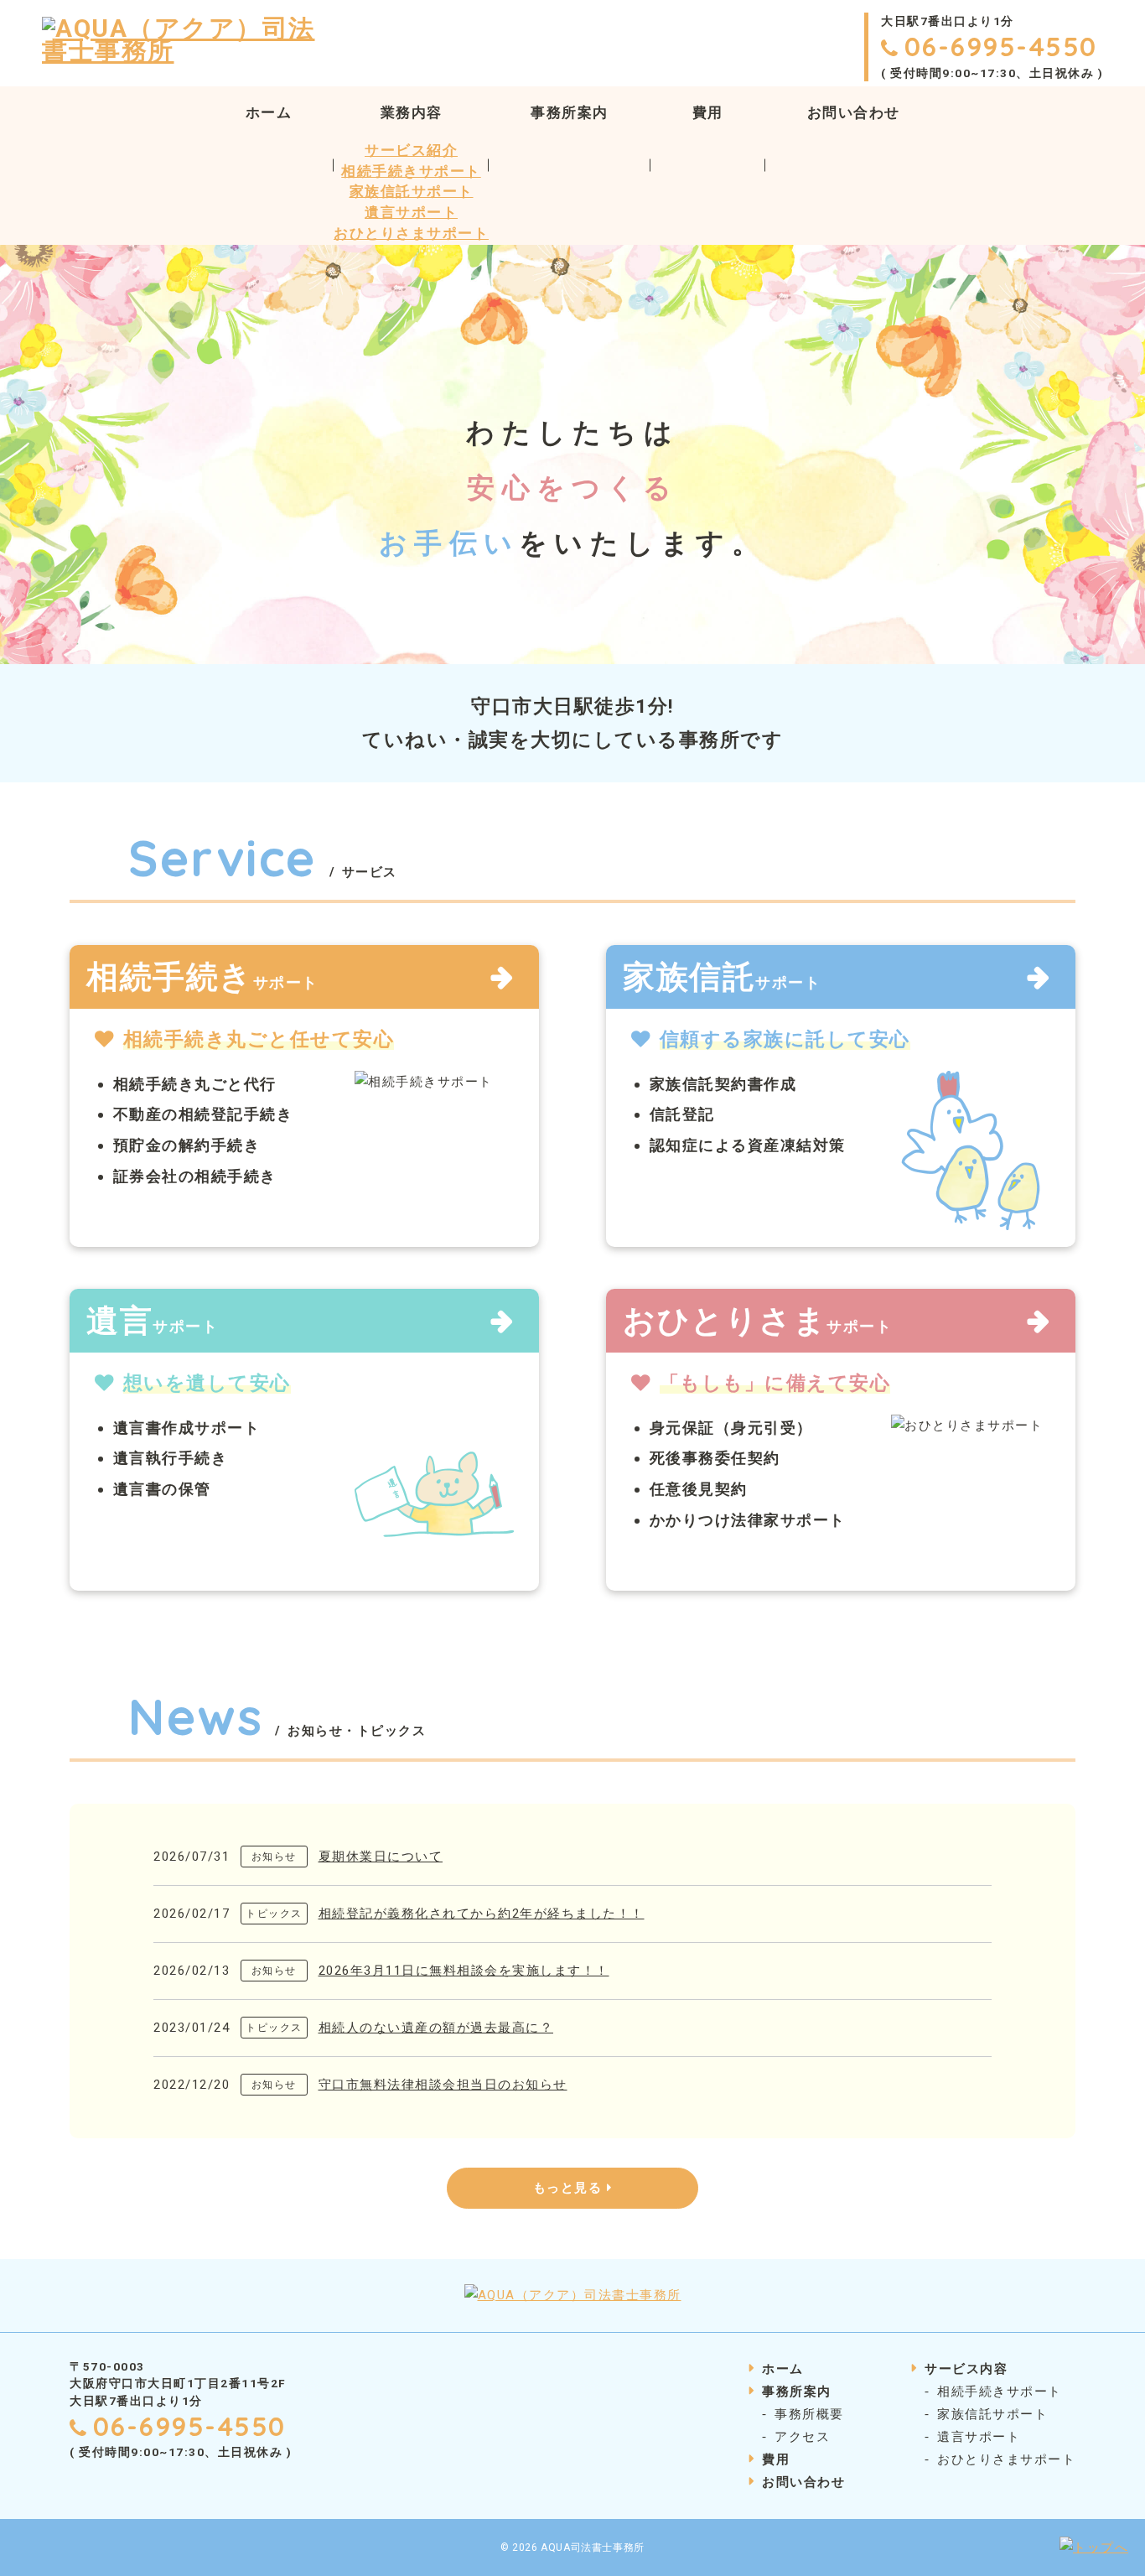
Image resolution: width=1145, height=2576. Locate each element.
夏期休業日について (381, 1857)
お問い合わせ (854, 113)
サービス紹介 (411, 151)
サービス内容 (966, 2369)
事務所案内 (570, 113)
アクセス (802, 2437)
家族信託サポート (412, 192)
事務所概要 (809, 2414)
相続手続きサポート (411, 171)
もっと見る (570, 2188)
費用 (708, 113)
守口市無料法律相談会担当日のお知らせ (443, 2085)
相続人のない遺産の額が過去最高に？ (436, 2028)
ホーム (269, 113)
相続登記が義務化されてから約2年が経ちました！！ (482, 1914)
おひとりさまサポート (411, 234)
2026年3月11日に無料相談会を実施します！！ (464, 1971)
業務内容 (412, 113)
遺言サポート (411, 213)
